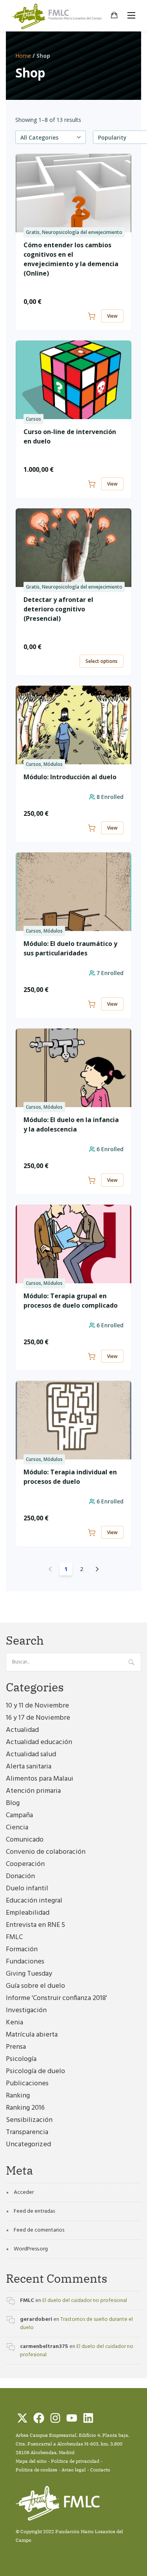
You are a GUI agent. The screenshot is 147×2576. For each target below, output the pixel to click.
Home (23, 56)
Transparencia (27, 2132)
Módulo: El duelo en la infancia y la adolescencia (71, 1124)
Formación (22, 1949)
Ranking (18, 2096)
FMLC (14, 1937)
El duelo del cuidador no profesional (85, 2301)
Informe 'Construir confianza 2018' (56, 1998)
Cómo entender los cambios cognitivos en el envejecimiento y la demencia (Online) (71, 259)
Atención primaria (33, 1791)
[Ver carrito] (114, 16)
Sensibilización (29, 2120)
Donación (20, 1876)
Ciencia (17, 1828)
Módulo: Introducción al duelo (70, 777)
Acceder (24, 2192)
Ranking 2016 (25, 2108)
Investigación (26, 2010)
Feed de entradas (34, 2211)
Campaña (19, 1815)
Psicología (21, 2059)
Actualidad (22, 1730)
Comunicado (25, 1840)
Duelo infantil (27, 1889)
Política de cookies (36, 2470)
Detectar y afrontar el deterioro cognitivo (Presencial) (58, 609)
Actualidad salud (31, 1754)
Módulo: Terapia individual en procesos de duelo (70, 1477)
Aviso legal (74, 2470)
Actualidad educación (39, 1742)
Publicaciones (27, 2084)
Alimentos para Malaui (40, 1779)
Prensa (16, 2047)
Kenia (15, 2023)
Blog (13, 1803)
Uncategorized (28, 2145)
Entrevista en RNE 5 (35, 1925)
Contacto (100, 2470)
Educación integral (34, 1901)
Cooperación (25, 1864)
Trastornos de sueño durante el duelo (76, 2324)
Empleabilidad (28, 1913)
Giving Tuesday (29, 1974)
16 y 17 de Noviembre (38, 1718)
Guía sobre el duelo (35, 1986)
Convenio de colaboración (46, 1852)
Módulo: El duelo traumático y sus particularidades (70, 948)
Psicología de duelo (35, 2071)
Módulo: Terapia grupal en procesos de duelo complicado (71, 1301)
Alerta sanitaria (29, 1767)
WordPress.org (31, 2249)
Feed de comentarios (39, 2230)
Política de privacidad (75, 2461)
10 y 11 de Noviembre (37, 1706)
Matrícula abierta (32, 2035)
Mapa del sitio (31, 2461)
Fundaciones (25, 1962)
